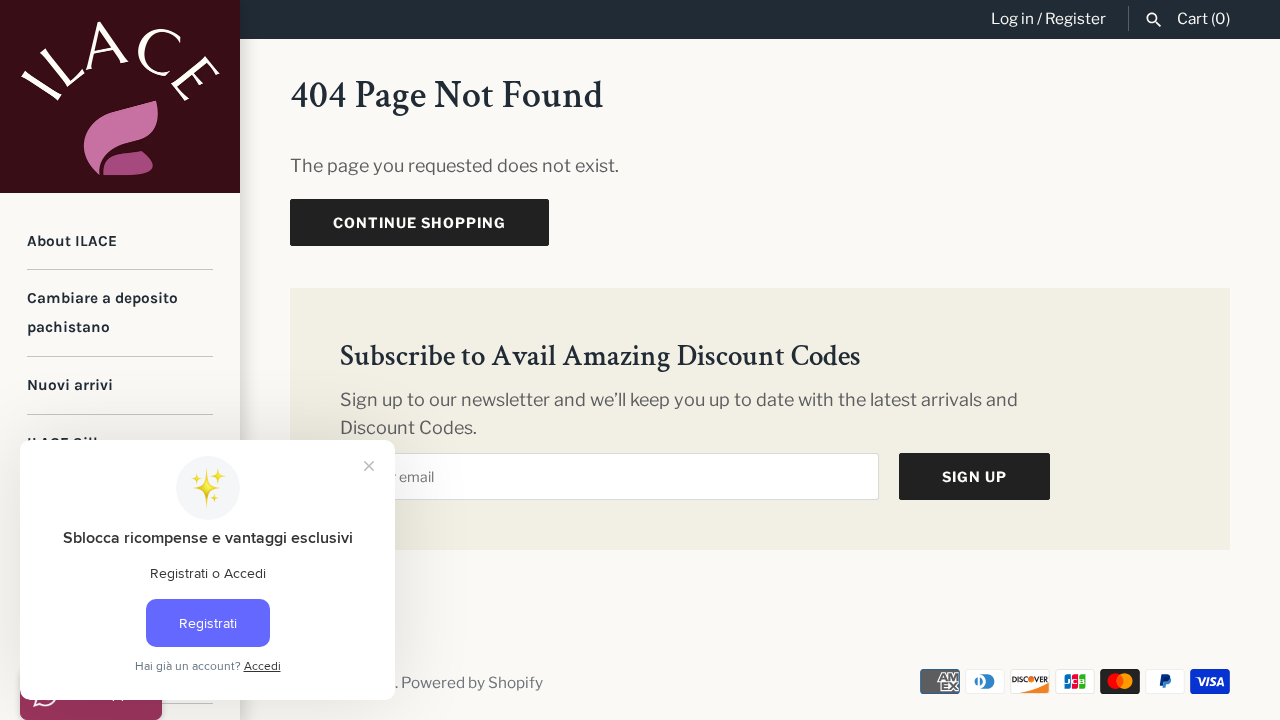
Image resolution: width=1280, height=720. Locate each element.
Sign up (974, 476)
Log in (1012, 18)
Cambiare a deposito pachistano (102, 312)
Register (1075, 18)
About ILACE (72, 241)
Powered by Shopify (472, 682)
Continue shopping (419, 222)
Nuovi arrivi (70, 385)
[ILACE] (120, 96)
